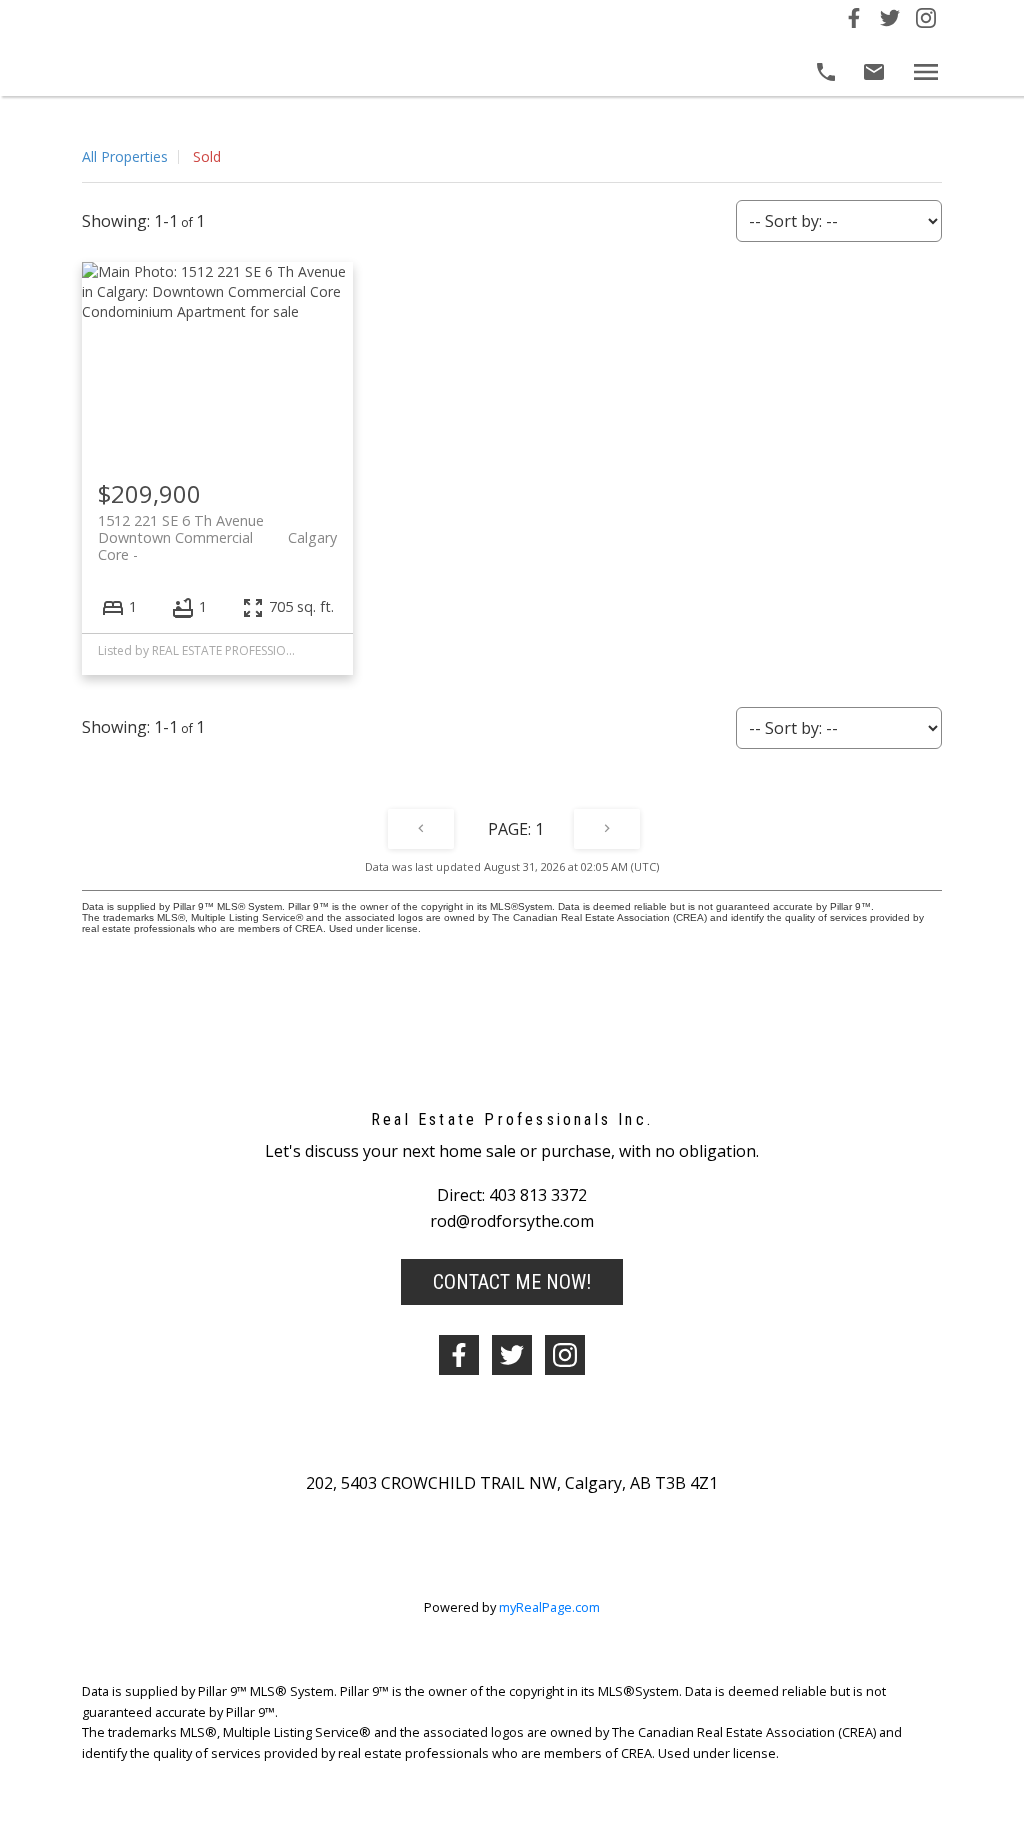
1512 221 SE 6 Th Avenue (217, 529)
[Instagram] (926, 21)
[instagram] (565, 1355)
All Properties (125, 156)
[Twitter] (890, 21)
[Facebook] (854, 21)
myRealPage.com (549, 1607)
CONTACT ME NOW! (512, 1282)
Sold (207, 156)
